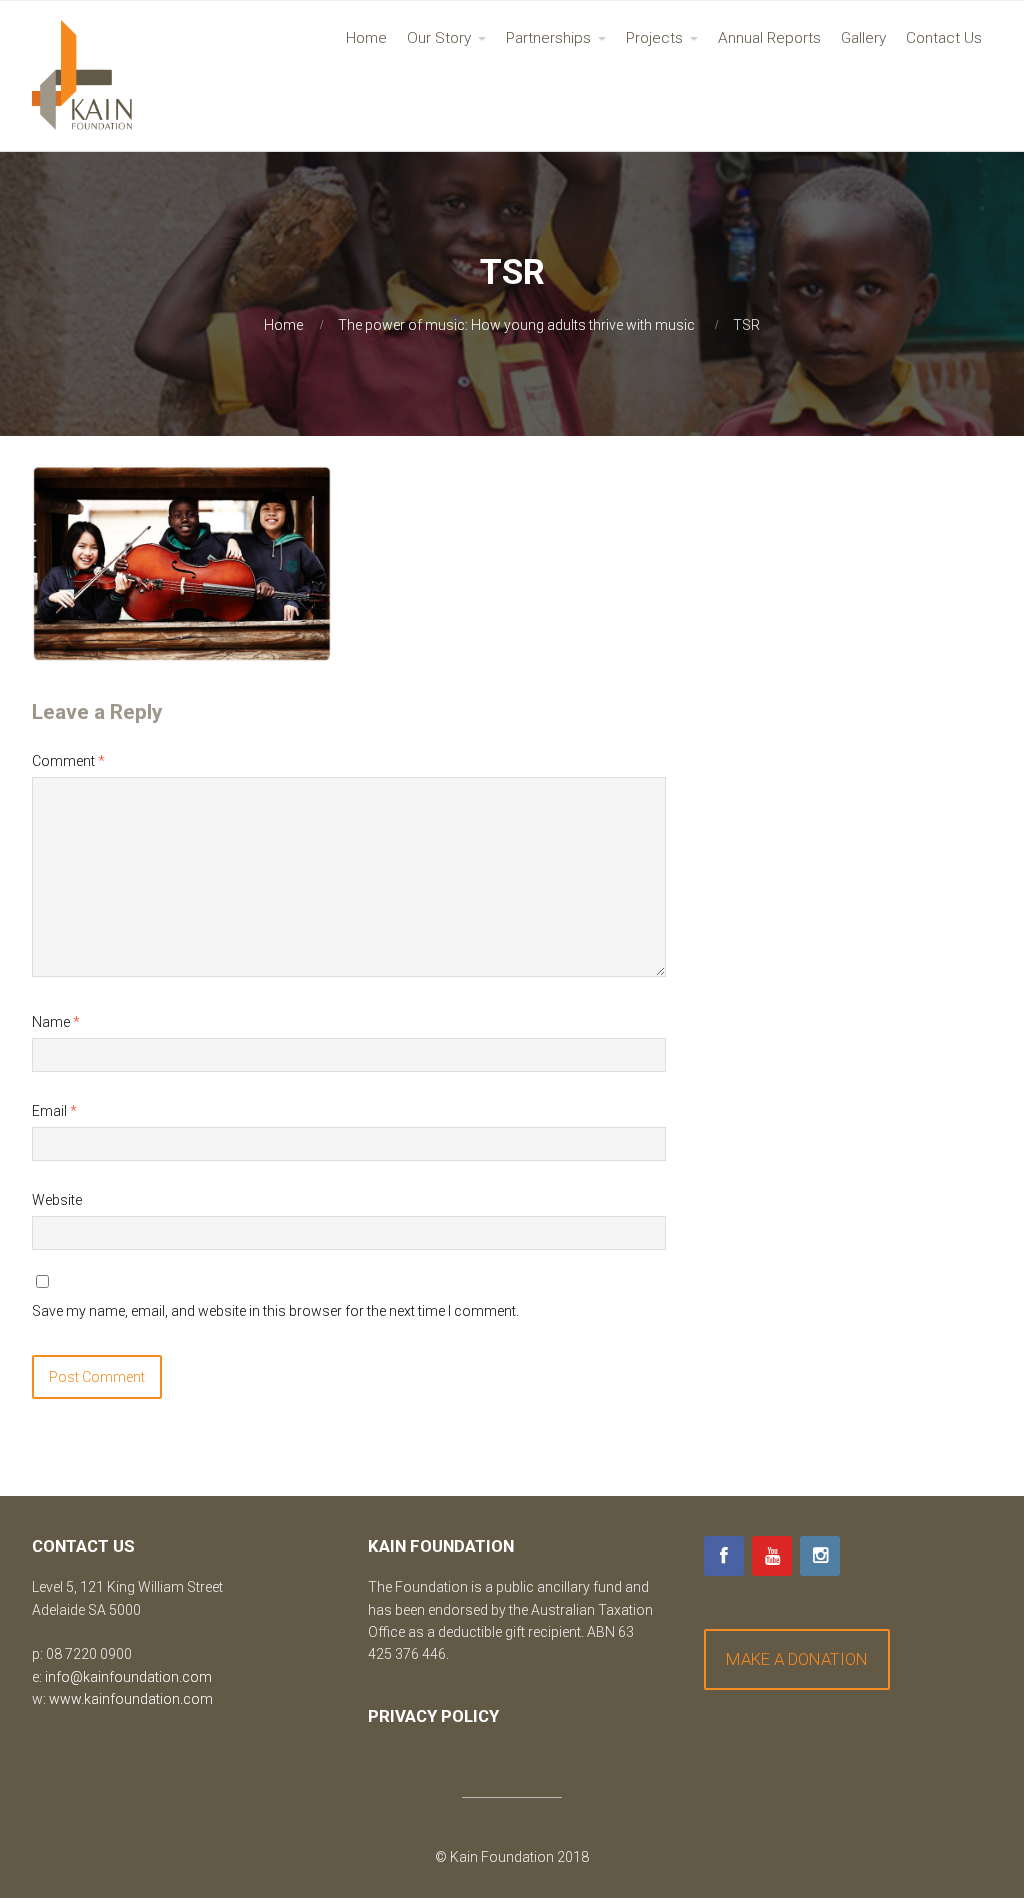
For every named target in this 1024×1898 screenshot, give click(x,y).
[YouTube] (772, 1556)
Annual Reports (769, 38)
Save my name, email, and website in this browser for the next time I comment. (275, 1311)
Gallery (863, 38)
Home (366, 38)
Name (56, 1022)
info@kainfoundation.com (128, 1677)
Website (57, 1200)
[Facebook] (724, 1556)
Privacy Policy (433, 1716)
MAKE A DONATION (797, 1659)
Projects (654, 38)
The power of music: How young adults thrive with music (516, 325)
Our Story (439, 38)
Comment (68, 761)
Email (54, 1111)
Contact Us (944, 38)
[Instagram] (820, 1556)
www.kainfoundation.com (131, 1699)
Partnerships (548, 38)
